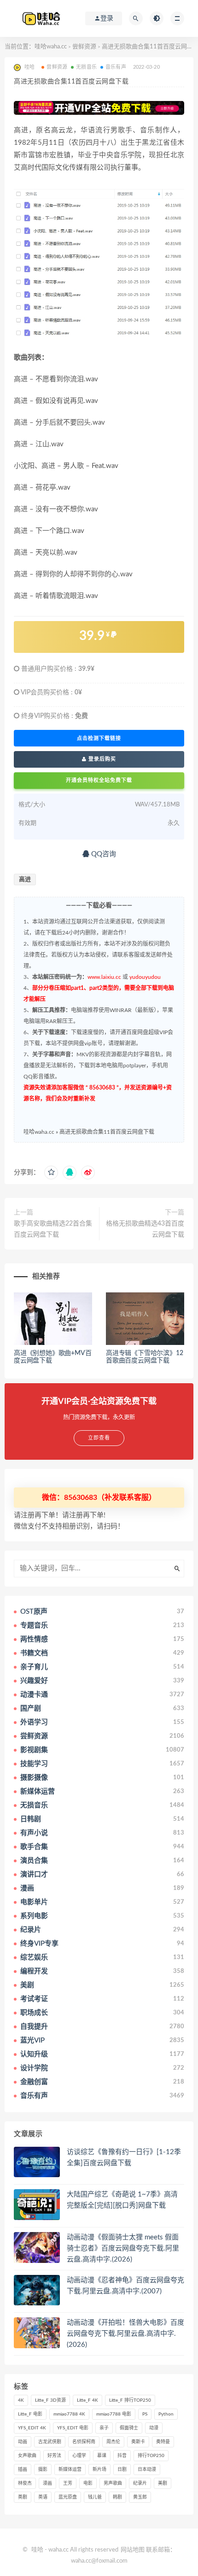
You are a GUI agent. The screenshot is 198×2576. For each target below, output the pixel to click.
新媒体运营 (70, 2469)
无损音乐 (86, 67)
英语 (43, 2497)
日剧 (122, 2469)
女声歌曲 (27, 2456)
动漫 (154, 2428)
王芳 (68, 2483)
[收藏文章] (51, 1173)
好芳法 (54, 2456)
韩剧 (117, 2497)
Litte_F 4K (87, 2400)
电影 (88, 2483)
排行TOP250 (151, 2456)
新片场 (99, 2469)
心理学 (79, 2456)
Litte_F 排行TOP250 (130, 2400)
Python (166, 2414)
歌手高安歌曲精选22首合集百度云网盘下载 (53, 1229)
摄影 (43, 2469)
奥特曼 (163, 2442)
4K (21, 2400)
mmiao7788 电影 (114, 2414)
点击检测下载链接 (99, 738)
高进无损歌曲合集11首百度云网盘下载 (107, 1132)
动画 (23, 2442)
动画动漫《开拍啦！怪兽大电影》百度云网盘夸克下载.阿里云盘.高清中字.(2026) (125, 2334)
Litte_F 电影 (30, 2414)
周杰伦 (113, 2442)
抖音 (122, 2456)
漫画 (47, 2483)
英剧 (23, 2497)
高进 (25, 879)
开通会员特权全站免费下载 (99, 780)
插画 (23, 2469)
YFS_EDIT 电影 (73, 2428)
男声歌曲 (113, 2483)
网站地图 (133, 2550)
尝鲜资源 (84, 47)
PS (145, 2414)
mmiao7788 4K (69, 2414)
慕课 (102, 2456)
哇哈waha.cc (51, 47)
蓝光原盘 (68, 2497)
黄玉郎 (140, 2497)
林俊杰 (25, 2483)
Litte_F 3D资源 (50, 2400)
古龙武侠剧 (50, 2442)
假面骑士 (129, 2428)
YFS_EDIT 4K (32, 2428)
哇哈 (37, 2550)
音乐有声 (116, 67)
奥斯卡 (138, 2442)
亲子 (104, 2428)
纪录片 (140, 2483)
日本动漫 (147, 2469)
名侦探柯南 (84, 2442)
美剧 (163, 2483)
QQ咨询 (103, 854)
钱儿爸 (95, 2497)
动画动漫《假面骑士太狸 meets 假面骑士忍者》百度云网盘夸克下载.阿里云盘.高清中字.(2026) (123, 2248)
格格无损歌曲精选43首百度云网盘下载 (145, 1229)
